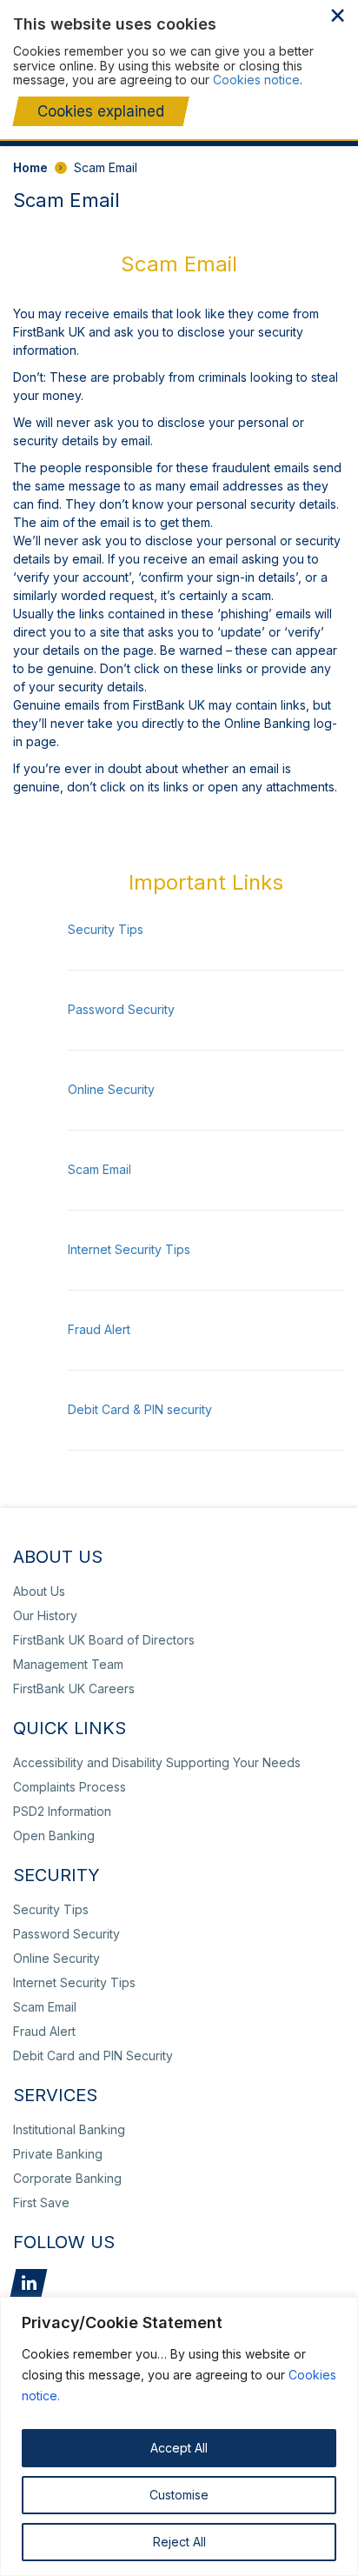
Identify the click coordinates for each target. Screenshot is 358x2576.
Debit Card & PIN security (140, 1409)
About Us (39, 1591)
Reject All (179, 2542)
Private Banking (58, 2154)
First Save (41, 2202)
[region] (179, 2436)
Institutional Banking (69, 2129)
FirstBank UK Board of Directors (104, 1640)
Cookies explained (101, 111)
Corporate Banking (67, 2178)
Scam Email (99, 1169)
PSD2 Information (62, 1811)
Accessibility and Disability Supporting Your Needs (157, 1762)
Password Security (121, 1009)
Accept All (179, 2448)
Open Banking (54, 1835)
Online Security (111, 1089)
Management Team (68, 1664)
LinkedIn (29, 2283)
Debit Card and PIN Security (93, 2055)
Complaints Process (70, 1787)
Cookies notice (256, 80)
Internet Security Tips (129, 1249)
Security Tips (106, 929)
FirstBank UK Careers (74, 1688)
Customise (179, 2495)
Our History (45, 1615)
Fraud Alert (99, 1329)
